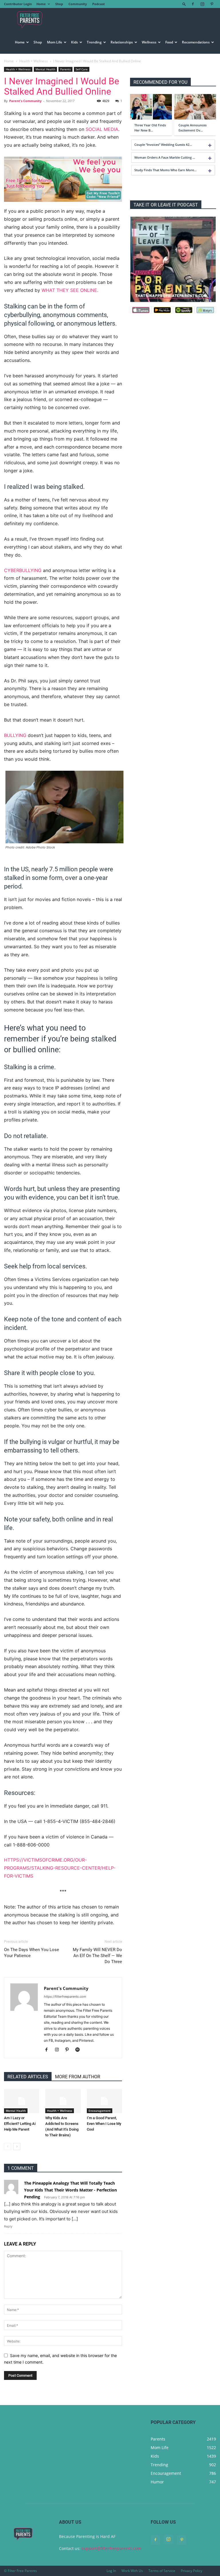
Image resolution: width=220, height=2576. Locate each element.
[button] (184, 4)
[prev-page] (8, 2146)
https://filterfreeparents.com (65, 1997)
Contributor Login (18, 4)
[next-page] (17, 2146)
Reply (8, 2226)
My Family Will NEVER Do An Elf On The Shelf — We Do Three (97, 1956)
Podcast (99, 4)
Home (41, 4)
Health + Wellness (34, 61)
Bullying (15, 735)
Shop (59, 4)
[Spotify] (79, 2050)
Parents (65, 69)
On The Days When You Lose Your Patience (32, 1953)
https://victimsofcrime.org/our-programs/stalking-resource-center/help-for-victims (60, 1868)
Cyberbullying (23, 570)
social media (102, 129)
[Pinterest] (212, 4)
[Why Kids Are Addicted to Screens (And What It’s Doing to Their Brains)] (63, 2101)
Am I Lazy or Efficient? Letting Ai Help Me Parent (20, 2124)
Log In (111, 2571)
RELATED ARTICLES (28, 2077)
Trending (94, 42)
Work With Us (132, 2571)
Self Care (82, 69)
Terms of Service (162, 2571)
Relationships (122, 42)
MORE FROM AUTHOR (78, 2077)
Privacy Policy (191, 2571)
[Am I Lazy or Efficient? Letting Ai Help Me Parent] (22, 2101)
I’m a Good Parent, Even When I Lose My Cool (104, 2124)
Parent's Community (25, 101)
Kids (74, 42)
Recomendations (196, 42)
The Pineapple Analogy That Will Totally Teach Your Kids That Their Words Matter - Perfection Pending (70, 2190)
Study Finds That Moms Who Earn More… (165, 170)
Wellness (149, 42)
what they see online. (70, 290)
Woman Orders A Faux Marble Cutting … (165, 157)
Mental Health (45, 69)
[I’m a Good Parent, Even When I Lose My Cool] (104, 2101)
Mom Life (55, 42)
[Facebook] (193, 4)
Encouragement (100, 2111)
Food (169, 42)
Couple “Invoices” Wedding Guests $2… (163, 145)
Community (78, 4)
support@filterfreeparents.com (111, 2548)
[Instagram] (202, 4)
